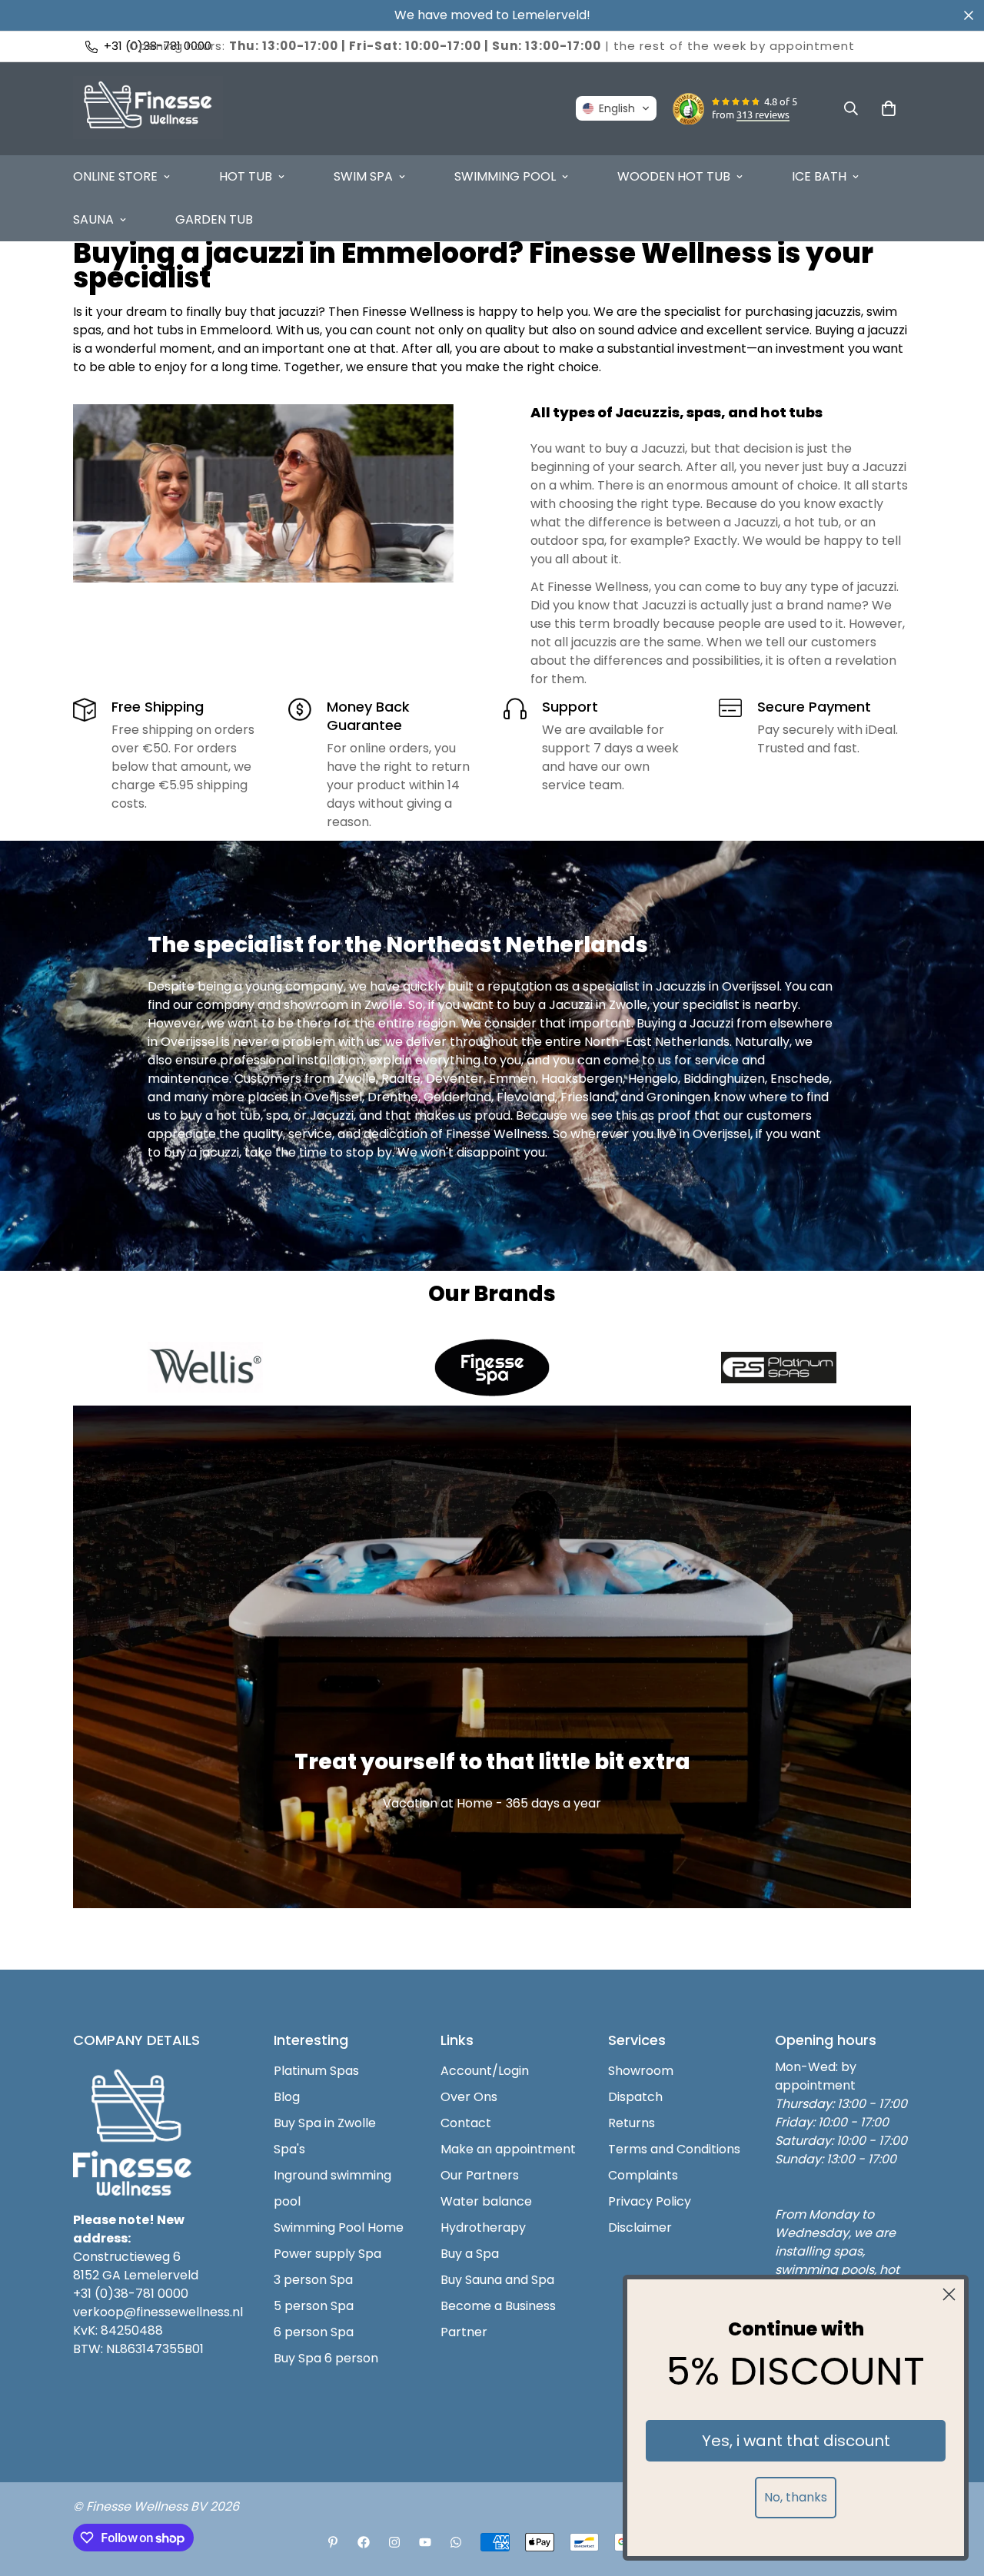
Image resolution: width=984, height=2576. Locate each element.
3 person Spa (313, 2280)
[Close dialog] (949, 2294)
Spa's (289, 2149)
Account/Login (485, 2071)
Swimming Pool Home (339, 2227)
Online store (115, 176)
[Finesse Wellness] (333, 2542)
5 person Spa (314, 2306)
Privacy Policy (650, 2201)
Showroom (641, 2071)
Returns (632, 2123)
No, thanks (796, 2497)
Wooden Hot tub (674, 176)
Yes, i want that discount (796, 2441)
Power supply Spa (327, 2254)
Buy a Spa (470, 2254)
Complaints (643, 2175)
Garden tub (214, 219)
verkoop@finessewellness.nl (158, 2312)
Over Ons (469, 2097)
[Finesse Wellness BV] (148, 109)
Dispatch (635, 2097)
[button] (616, 108)
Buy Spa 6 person (326, 2358)
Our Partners (480, 2175)
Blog (287, 2097)
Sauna (93, 219)
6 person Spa (314, 2332)
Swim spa (363, 176)
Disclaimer (640, 2227)
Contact (466, 2123)
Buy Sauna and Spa (497, 2280)
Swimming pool (505, 176)
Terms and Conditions (674, 2149)
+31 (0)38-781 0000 (131, 2294)
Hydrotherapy (483, 2227)
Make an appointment (508, 2149)
